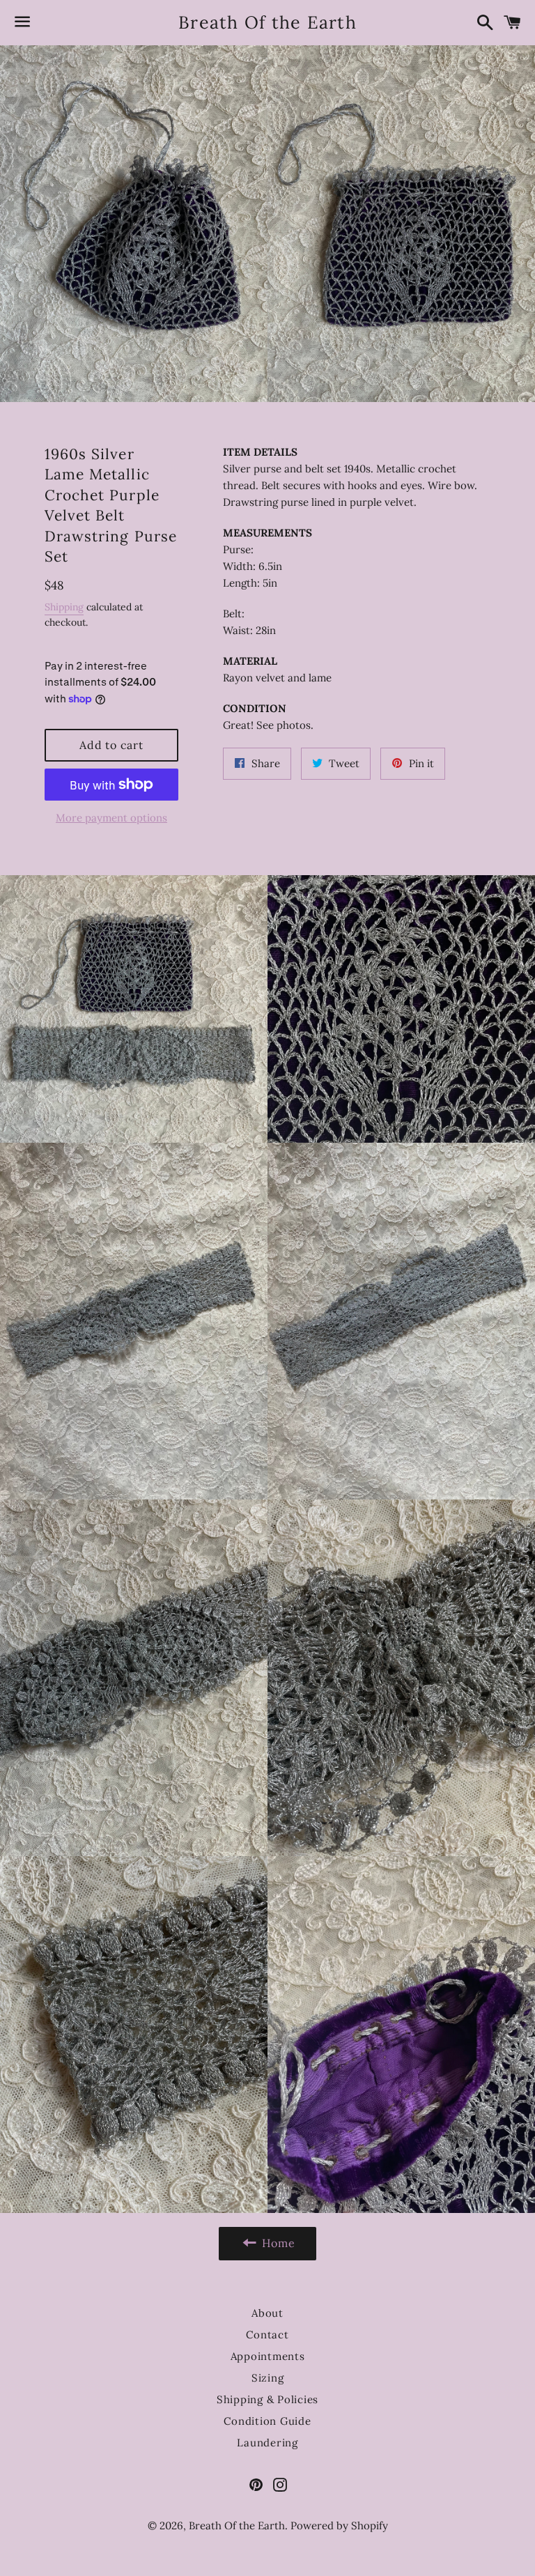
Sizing (268, 2378)
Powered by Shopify (339, 2525)
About (267, 2313)
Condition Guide (267, 2421)
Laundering (267, 2443)
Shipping (64, 607)
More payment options (111, 818)
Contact (267, 2335)
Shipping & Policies (267, 2399)
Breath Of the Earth (267, 22)
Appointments (268, 2356)
